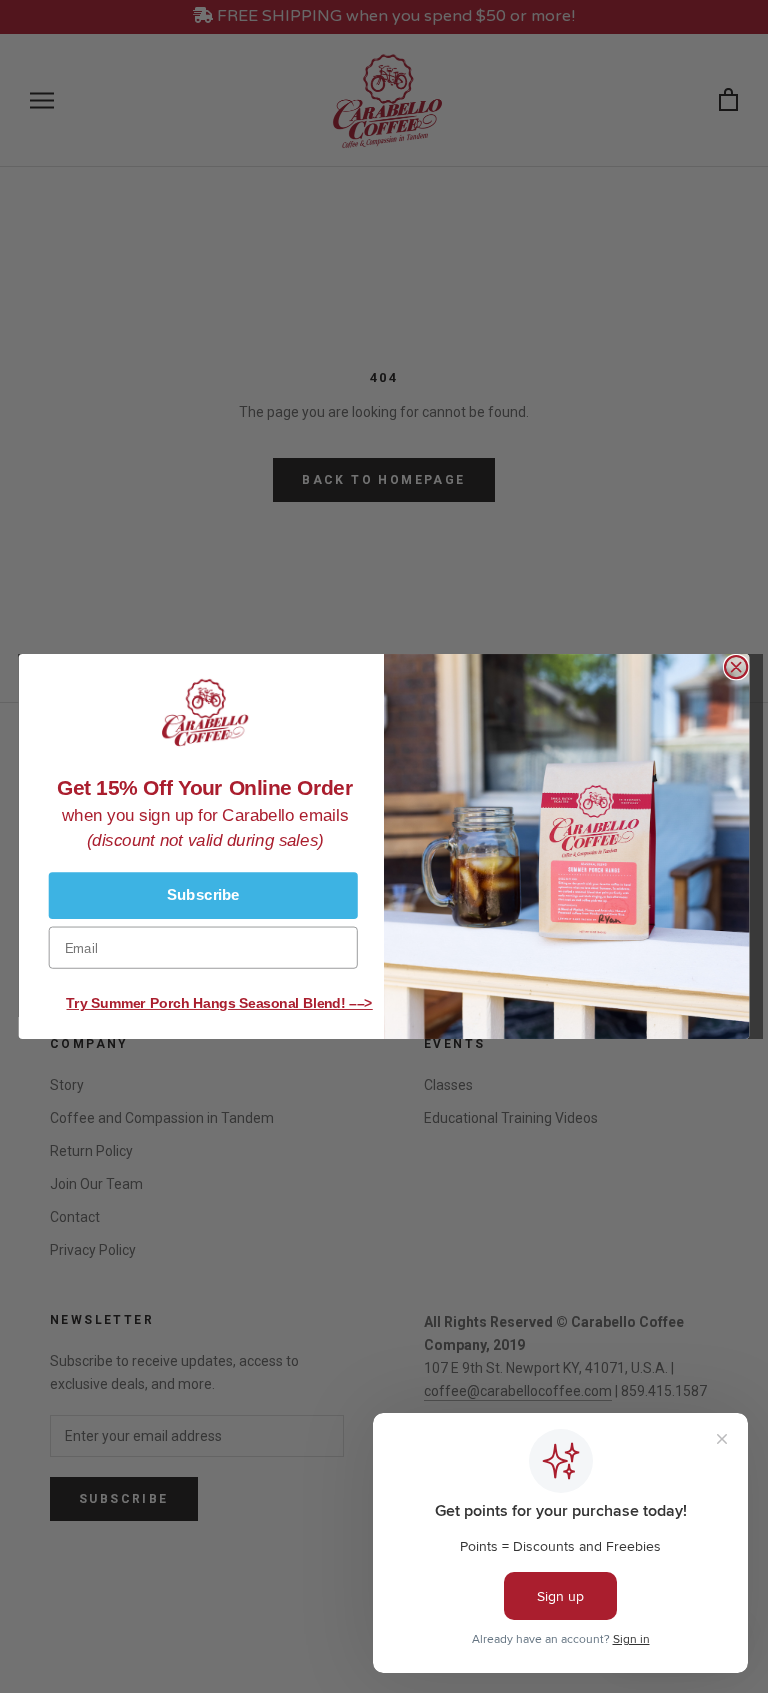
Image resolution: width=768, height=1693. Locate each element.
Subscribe (203, 895)
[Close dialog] (736, 667)
